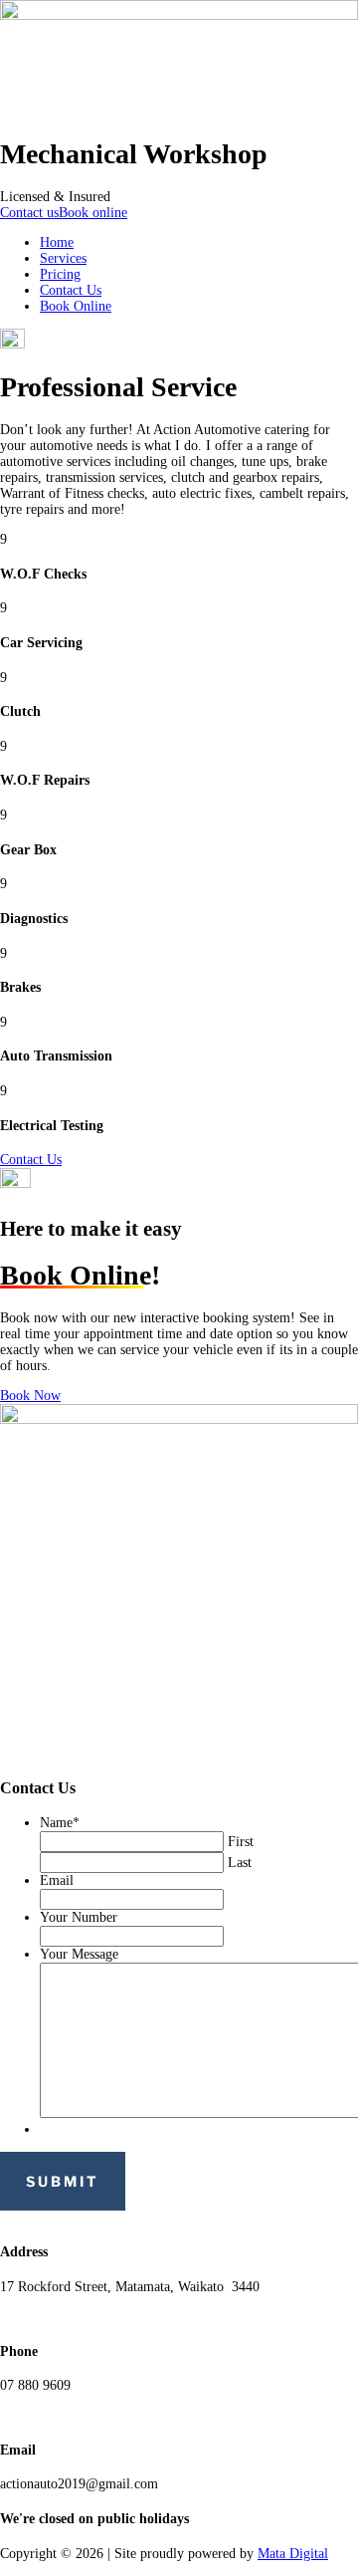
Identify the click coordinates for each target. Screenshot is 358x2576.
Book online (93, 213)
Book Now (30, 1396)
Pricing (60, 274)
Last (240, 1863)
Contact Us (71, 290)
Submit (63, 2181)
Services (63, 258)
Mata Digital (293, 2554)
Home (57, 242)
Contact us (29, 213)
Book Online (76, 306)
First (241, 1842)
